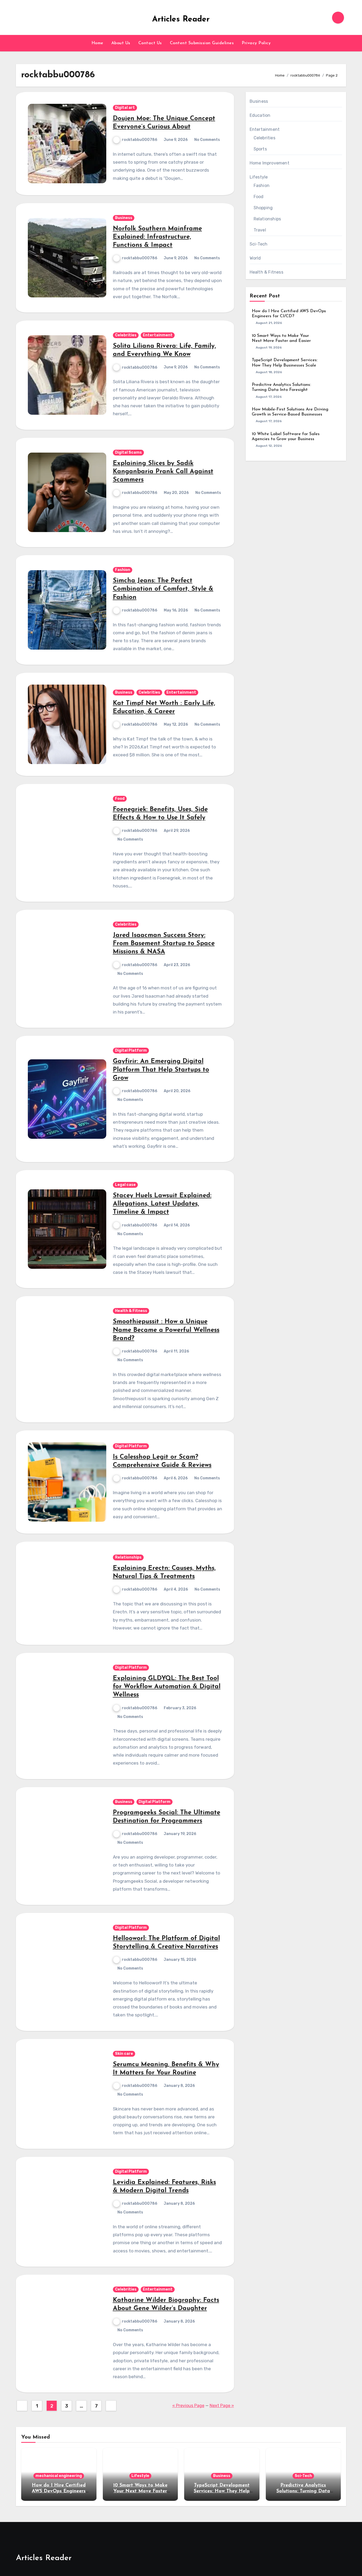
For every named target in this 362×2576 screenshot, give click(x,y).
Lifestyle (259, 177)
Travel (260, 230)
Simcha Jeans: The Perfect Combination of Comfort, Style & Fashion (163, 589)
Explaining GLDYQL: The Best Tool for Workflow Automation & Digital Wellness (167, 1687)
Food (120, 799)
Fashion (123, 570)
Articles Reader (181, 19)
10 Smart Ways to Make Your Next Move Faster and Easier (140, 2491)
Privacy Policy (256, 43)
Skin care (124, 2054)
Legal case (125, 1185)
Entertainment (158, 335)
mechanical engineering (59, 2476)
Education (260, 115)
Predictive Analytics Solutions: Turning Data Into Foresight (303, 2491)
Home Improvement (270, 163)
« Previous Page (188, 2406)
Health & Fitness (131, 1311)
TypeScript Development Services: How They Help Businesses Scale (222, 2491)
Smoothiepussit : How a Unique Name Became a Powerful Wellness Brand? (166, 1330)
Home (97, 43)
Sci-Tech (259, 244)
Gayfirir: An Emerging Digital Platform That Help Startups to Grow (161, 1070)
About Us (121, 43)
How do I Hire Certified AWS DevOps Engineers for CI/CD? (59, 2491)
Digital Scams (128, 452)
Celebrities (126, 335)
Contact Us (150, 43)
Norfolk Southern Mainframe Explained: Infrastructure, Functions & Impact (157, 237)
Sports (260, 149)
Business (124, 218)
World (255, 258)
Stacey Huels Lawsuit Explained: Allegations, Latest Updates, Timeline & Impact (162, 1204)
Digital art (125, 108)
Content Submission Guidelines (202, 43)
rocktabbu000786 (140, 140)
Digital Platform (131, 1050)
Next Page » (222, 2406)
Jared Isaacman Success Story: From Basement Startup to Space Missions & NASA (164, 944)
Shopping (263, 208)
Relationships (128, 1557)
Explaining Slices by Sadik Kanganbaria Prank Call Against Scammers (163, 472)
